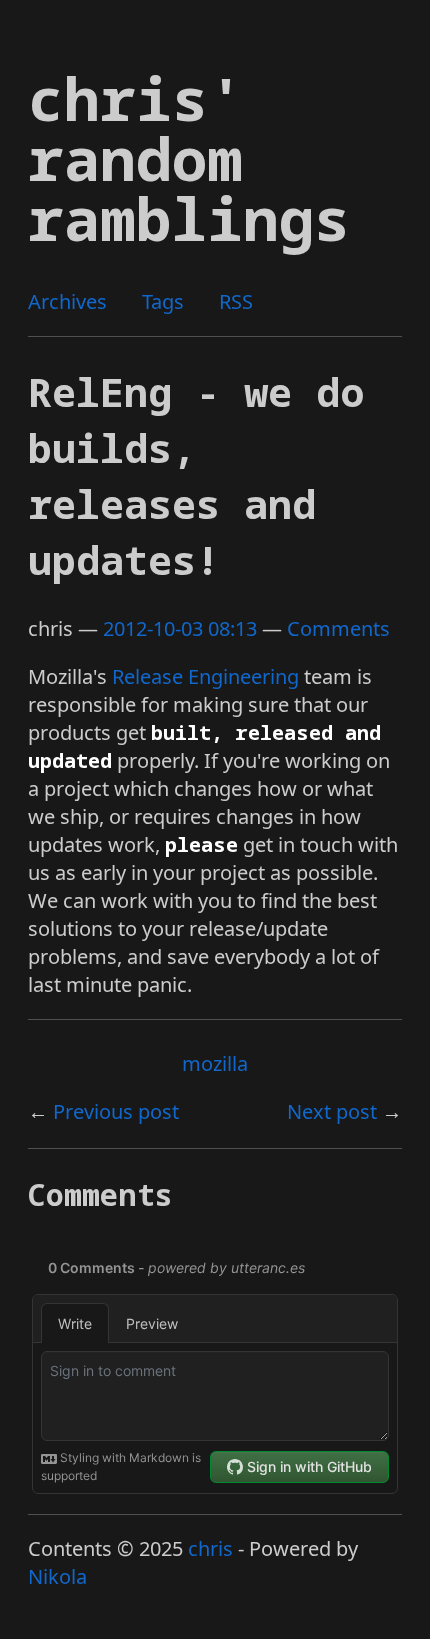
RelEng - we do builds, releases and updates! (196, 475)
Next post (332, 1111)
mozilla (215, 1063)
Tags (163, 301)
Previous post (116, 1111)
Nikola (57, 1576)
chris (210, 1548)
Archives (67, 301)
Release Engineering (205, 676)
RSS (236, 301)
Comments (338, 628)
